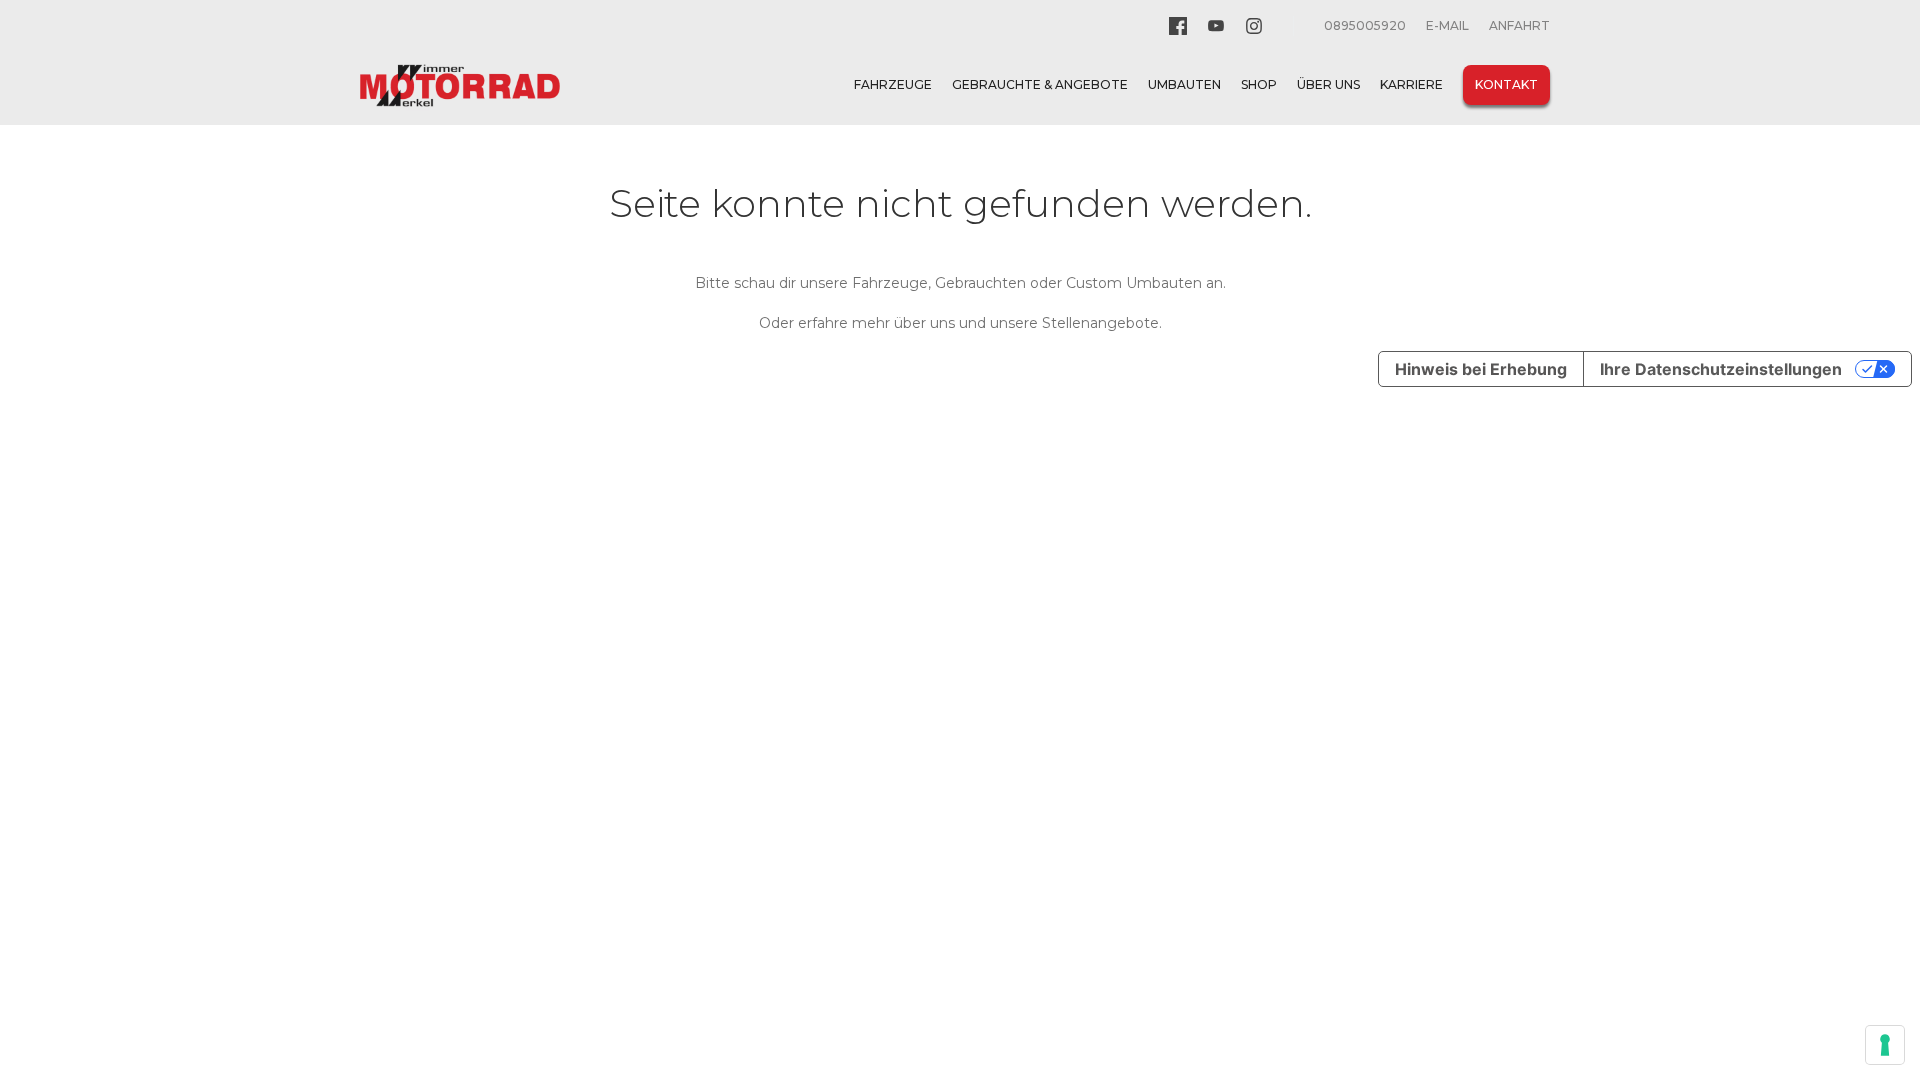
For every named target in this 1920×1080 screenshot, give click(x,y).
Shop (1259, 84)
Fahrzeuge (893, 84)
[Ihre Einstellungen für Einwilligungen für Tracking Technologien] (1885, 1045)
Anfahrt (1519, 25)
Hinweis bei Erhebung (1481, 369)
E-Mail (1447, 25)
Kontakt (1506, 84)
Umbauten (1184, 84)
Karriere (1411, 84)
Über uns (1328, 84)
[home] (460, 85)
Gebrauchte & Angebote (1040, 84)
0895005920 (1365, 25)
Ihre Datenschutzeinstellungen (1721, 369)
